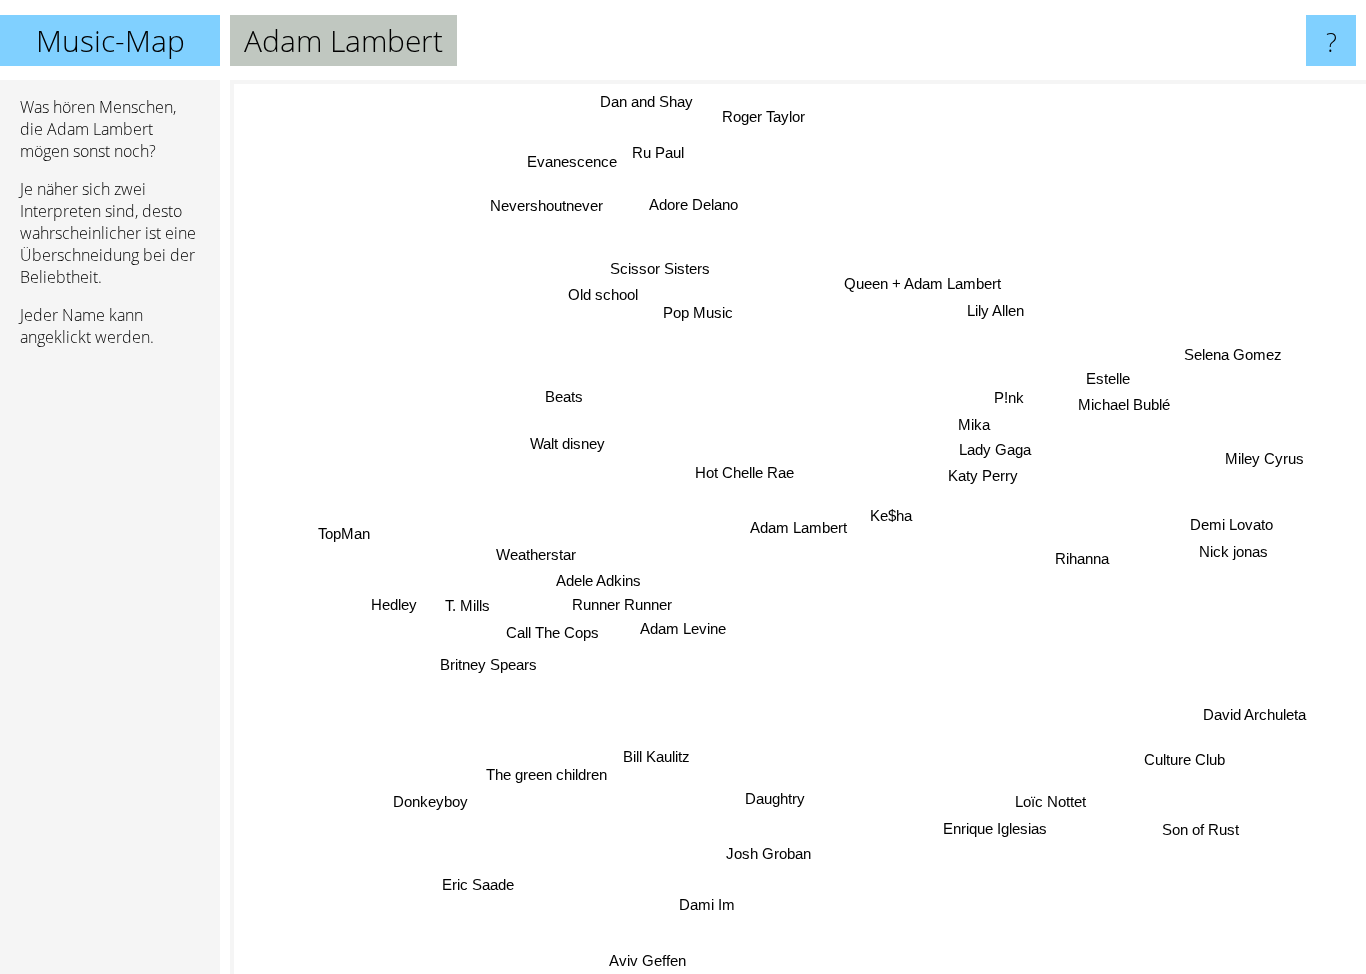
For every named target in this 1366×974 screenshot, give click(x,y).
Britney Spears (486, 663)
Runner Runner (622, 605)
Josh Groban (774, 853)
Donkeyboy (431, 803)
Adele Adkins (597, 581)
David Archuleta (1253, 714)
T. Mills (466, 604)
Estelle (1106, 377)
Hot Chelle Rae (744, 473)
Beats (565, 393)
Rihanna (1082, 558)
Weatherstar (536, 555)
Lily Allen (994, 309)
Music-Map (110, 40)
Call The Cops (551, 632)
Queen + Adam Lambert (925, 282)
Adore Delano (686, 207)
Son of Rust (1193, 833)
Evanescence (566, 163)
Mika (974, 424)
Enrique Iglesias (991, 830)
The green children (547, 775)
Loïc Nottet (1048, 803)
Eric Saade (483, 889)
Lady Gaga (995, 450)
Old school (605, 292)
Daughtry (779, 798)
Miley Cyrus (1264, 456)
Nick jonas (1233, 549)
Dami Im (714, 907)
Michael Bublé (1124, 403)
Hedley (394, 604)
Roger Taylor (773, 115)
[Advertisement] (110, 669)
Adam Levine (683, 630)
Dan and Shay (651, 100)
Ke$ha (891, 515)
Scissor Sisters (664, 266)
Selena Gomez (1233, 354)
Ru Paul (653, 154)
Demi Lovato (1231, 523)
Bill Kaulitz (656, 756)
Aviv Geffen (645, 960)
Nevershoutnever (548, 204)
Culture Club (1184, 758)
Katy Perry (982, 475)
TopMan (342, 526)
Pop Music (700, 311)
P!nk (1009, 397)
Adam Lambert (798, 527)
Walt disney (567, 440)
